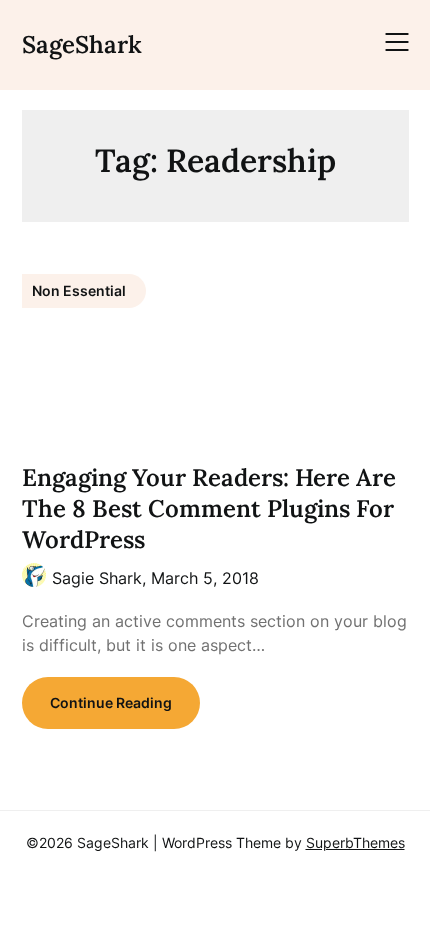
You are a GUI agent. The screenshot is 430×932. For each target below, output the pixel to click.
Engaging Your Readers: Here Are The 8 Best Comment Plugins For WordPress (209, 508)
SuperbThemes (355, 842)
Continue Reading (111, 702)
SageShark (82, 44)
